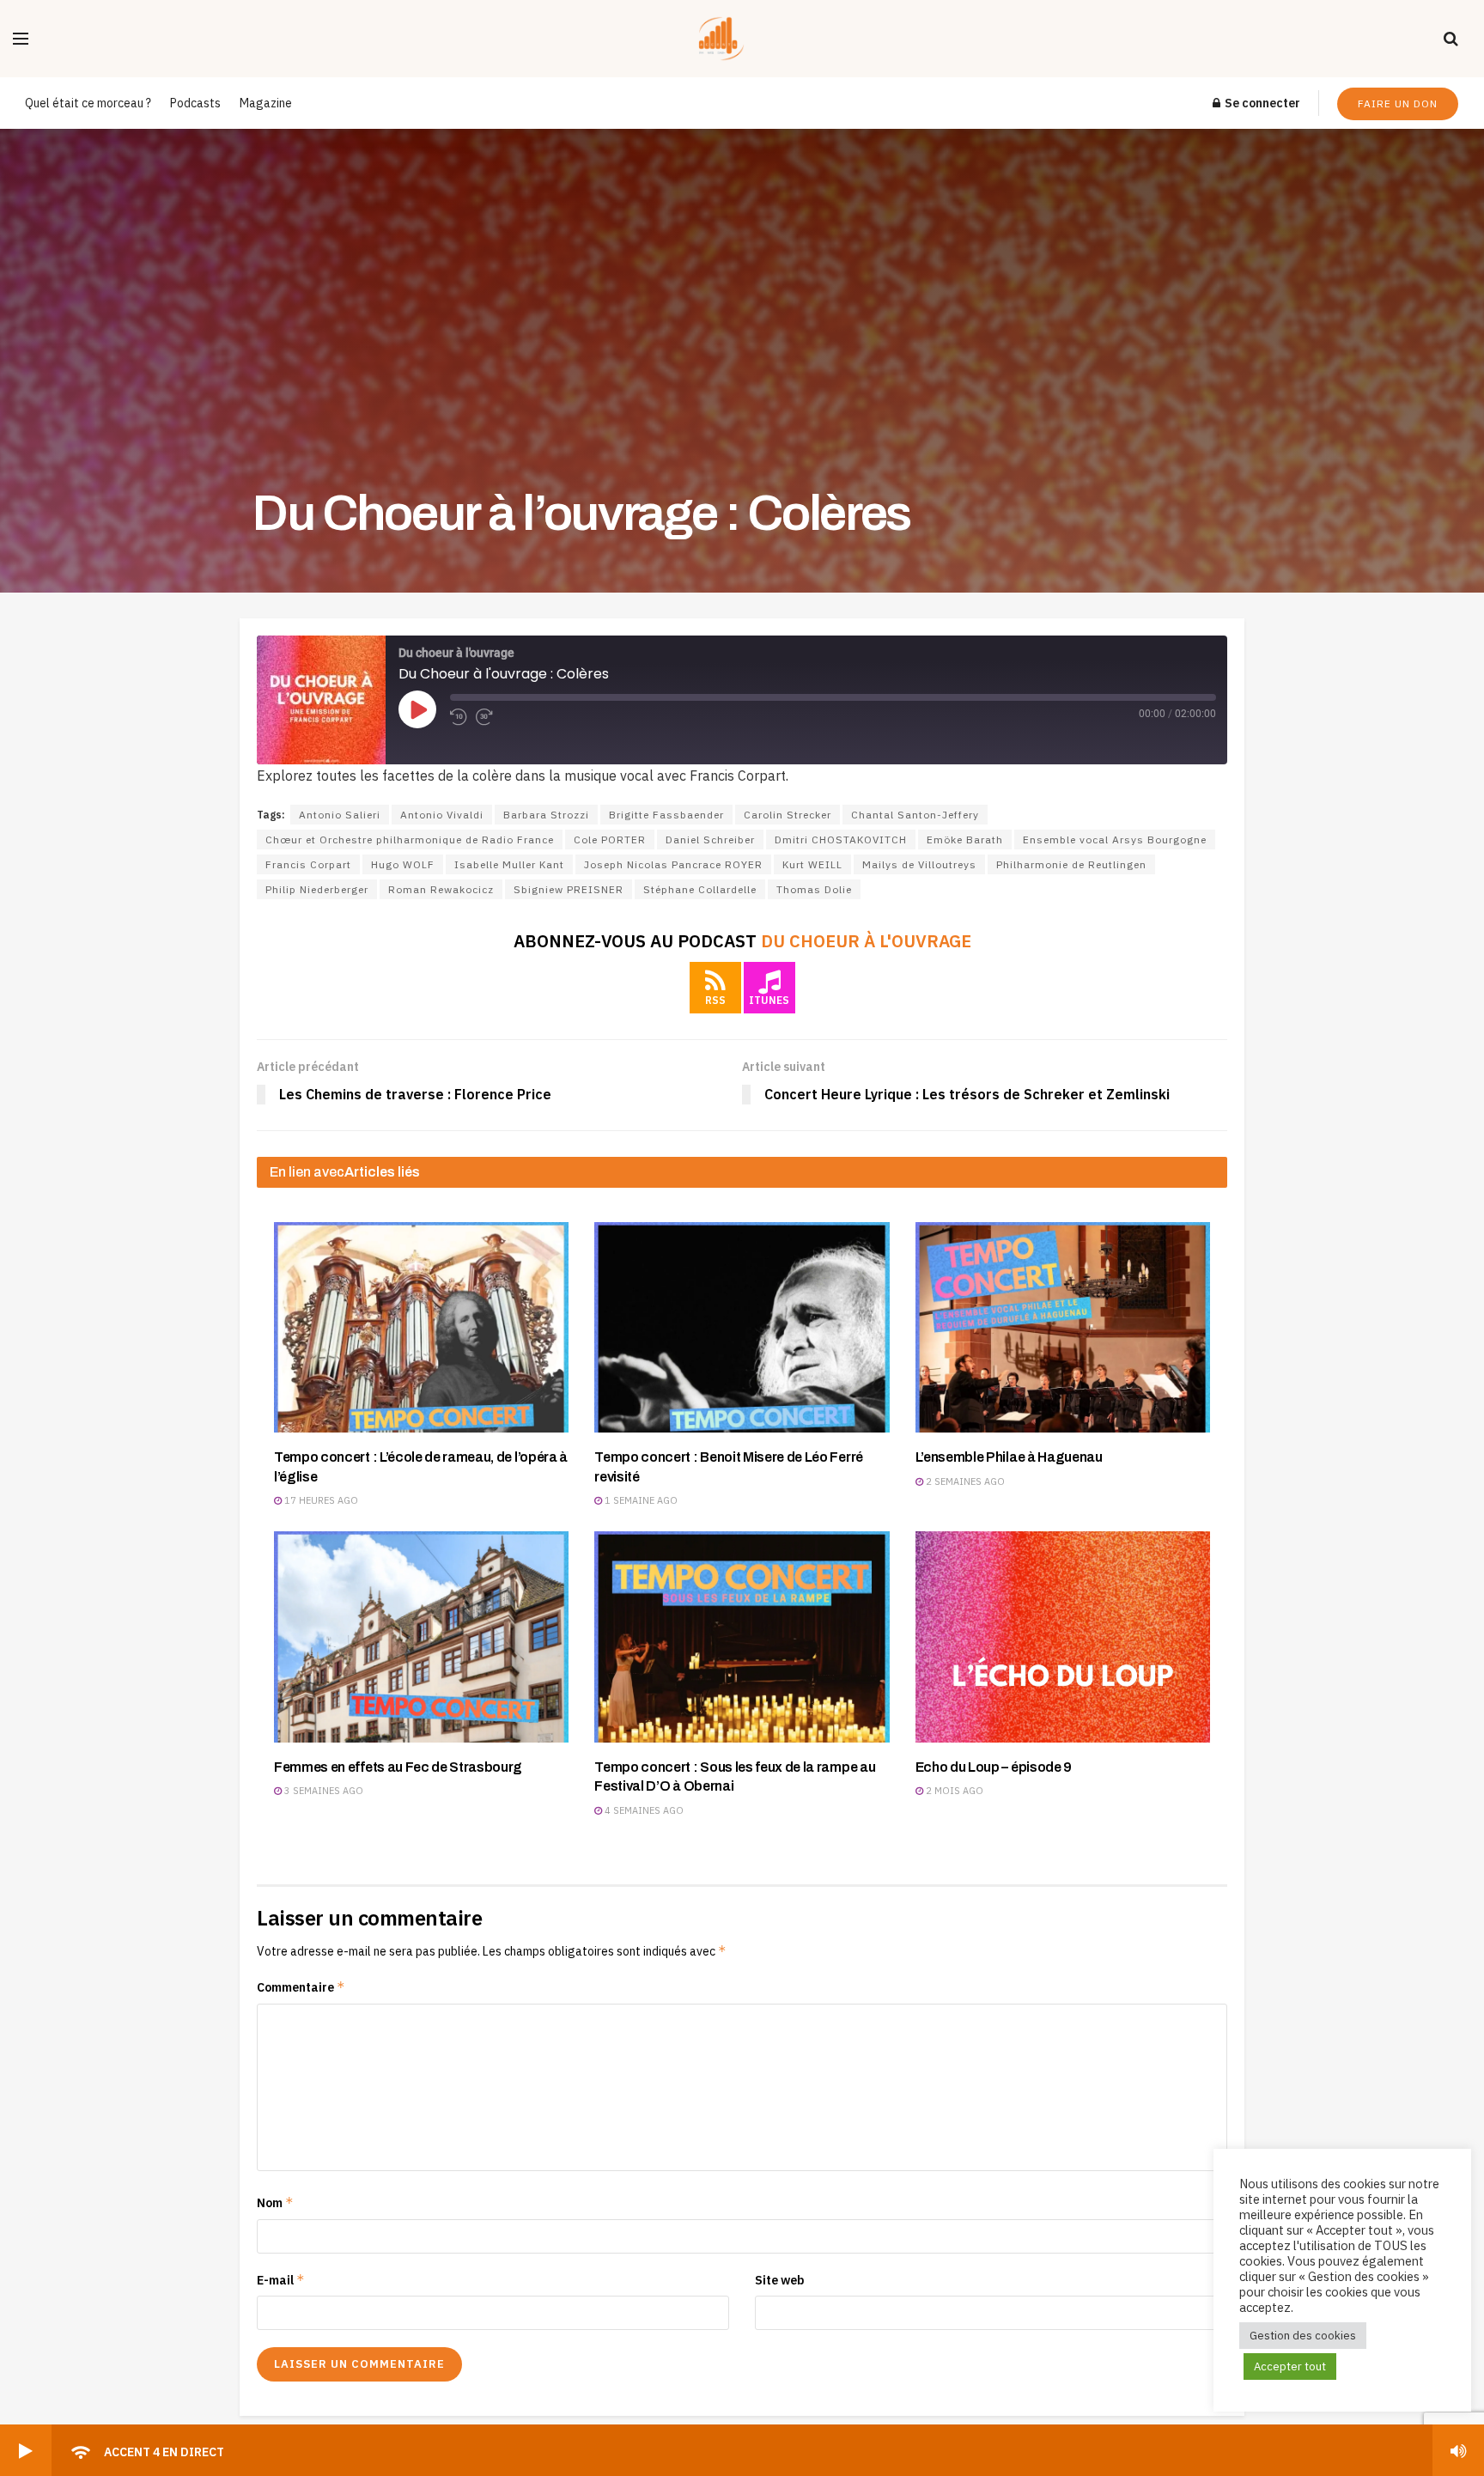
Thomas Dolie (814, 889)
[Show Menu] (21, 39)
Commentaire (301, 1987)
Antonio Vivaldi (442, 815)
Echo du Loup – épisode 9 (994, 1767)
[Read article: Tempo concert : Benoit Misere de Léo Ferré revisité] (742, 1327)
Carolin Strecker (788, 815)
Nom (275, 2202)
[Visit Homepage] (736, 39)
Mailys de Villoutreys (919, 864)
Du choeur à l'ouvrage (866, 941)
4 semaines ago (643, 1810)
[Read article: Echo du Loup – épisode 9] (1063, 1636)
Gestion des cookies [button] (1303, 2336)
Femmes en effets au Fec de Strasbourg (398, 1767)
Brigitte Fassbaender (666, 815)
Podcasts (195, 103)
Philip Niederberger (317, 889)
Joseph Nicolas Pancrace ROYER (673, 864)
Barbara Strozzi (546, 815)
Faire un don (1398, 103)
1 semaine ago (640, 1500)
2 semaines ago (964, 1481)
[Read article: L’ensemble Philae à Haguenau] (1063, 1327)
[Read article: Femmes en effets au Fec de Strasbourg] (421, 1636)
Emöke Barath (965, 840)
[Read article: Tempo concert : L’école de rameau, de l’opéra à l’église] (421, 1327)
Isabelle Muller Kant (509, 864)
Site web (780, 2280)
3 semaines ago (322, 1791)
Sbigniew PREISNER (569, 889)
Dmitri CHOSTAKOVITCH (841, 840)
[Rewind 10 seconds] (459, 717)
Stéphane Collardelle (700, 889)
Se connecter (1261, 103)
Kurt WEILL (812, 864)
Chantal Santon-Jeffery (915, 815)
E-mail (281, 2280)
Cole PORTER (610, 840)
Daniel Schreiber (710, 840)
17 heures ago (320, 1500)
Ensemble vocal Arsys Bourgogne (1115, 840)
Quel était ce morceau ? (88, 103)
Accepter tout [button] (1290, 2366)
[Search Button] (1451, 39)
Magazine (266, 103)
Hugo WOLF (403, 864)
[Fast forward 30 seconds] (484, 717)
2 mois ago (953, 1791)
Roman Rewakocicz (441, 889)
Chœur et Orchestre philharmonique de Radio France (410, 840)
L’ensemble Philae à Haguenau (1009, 1457)
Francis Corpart (308, 864)
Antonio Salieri (340, 815)
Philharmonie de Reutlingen (1071, 864)
